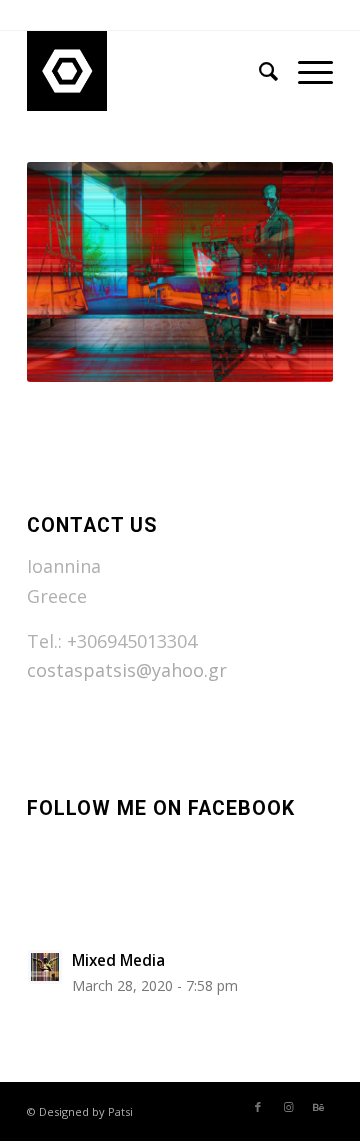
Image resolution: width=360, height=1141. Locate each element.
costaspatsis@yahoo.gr (127, 670)
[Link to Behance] (318, 1107)
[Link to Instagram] (288, 1107)
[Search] (258, 71)
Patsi (120, 1111)
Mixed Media (118, 960)
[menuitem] (258, 71)
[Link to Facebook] (258, 1107)
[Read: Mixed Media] (45, 967)
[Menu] (305, 71)
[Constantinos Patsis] (149, 71)
